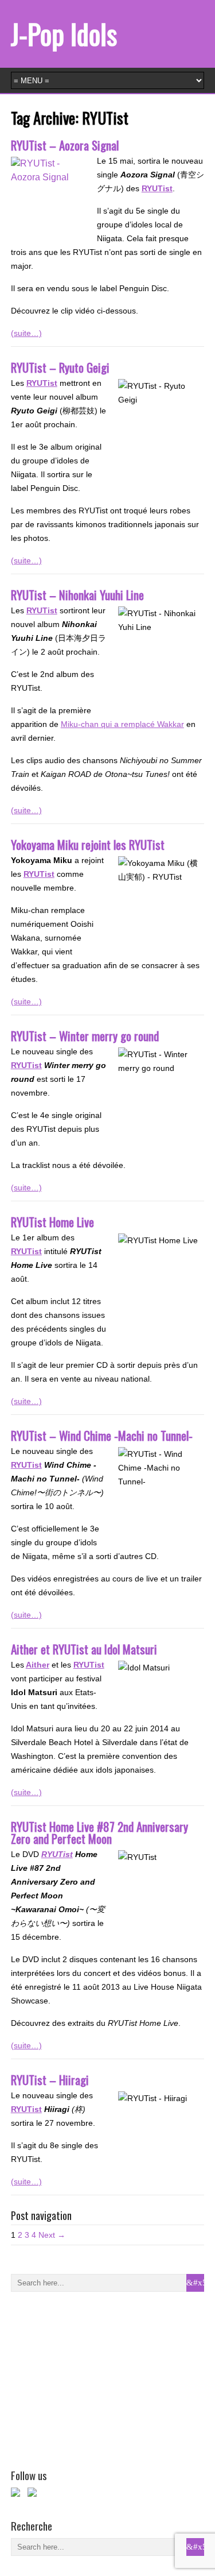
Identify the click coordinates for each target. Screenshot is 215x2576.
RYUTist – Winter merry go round (85, 1036)
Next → (52, 2235)
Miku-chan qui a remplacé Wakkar (122, 724)
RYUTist (42, 610)
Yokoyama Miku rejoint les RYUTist (88, 844)
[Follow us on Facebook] (18, 2494)
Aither (38, 1665)
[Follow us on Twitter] (34, 2494)
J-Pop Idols (64, 34)
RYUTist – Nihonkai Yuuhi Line (77, 595)
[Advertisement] (97, 2378)
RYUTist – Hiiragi (50, 2080)
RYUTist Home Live (52, 1222)
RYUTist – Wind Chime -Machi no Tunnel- (102, 1435)
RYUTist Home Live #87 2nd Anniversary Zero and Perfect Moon (99, 1832)
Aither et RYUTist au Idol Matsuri (84, 1649)
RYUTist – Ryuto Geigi (60, 367)
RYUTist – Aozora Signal (65, 145)
